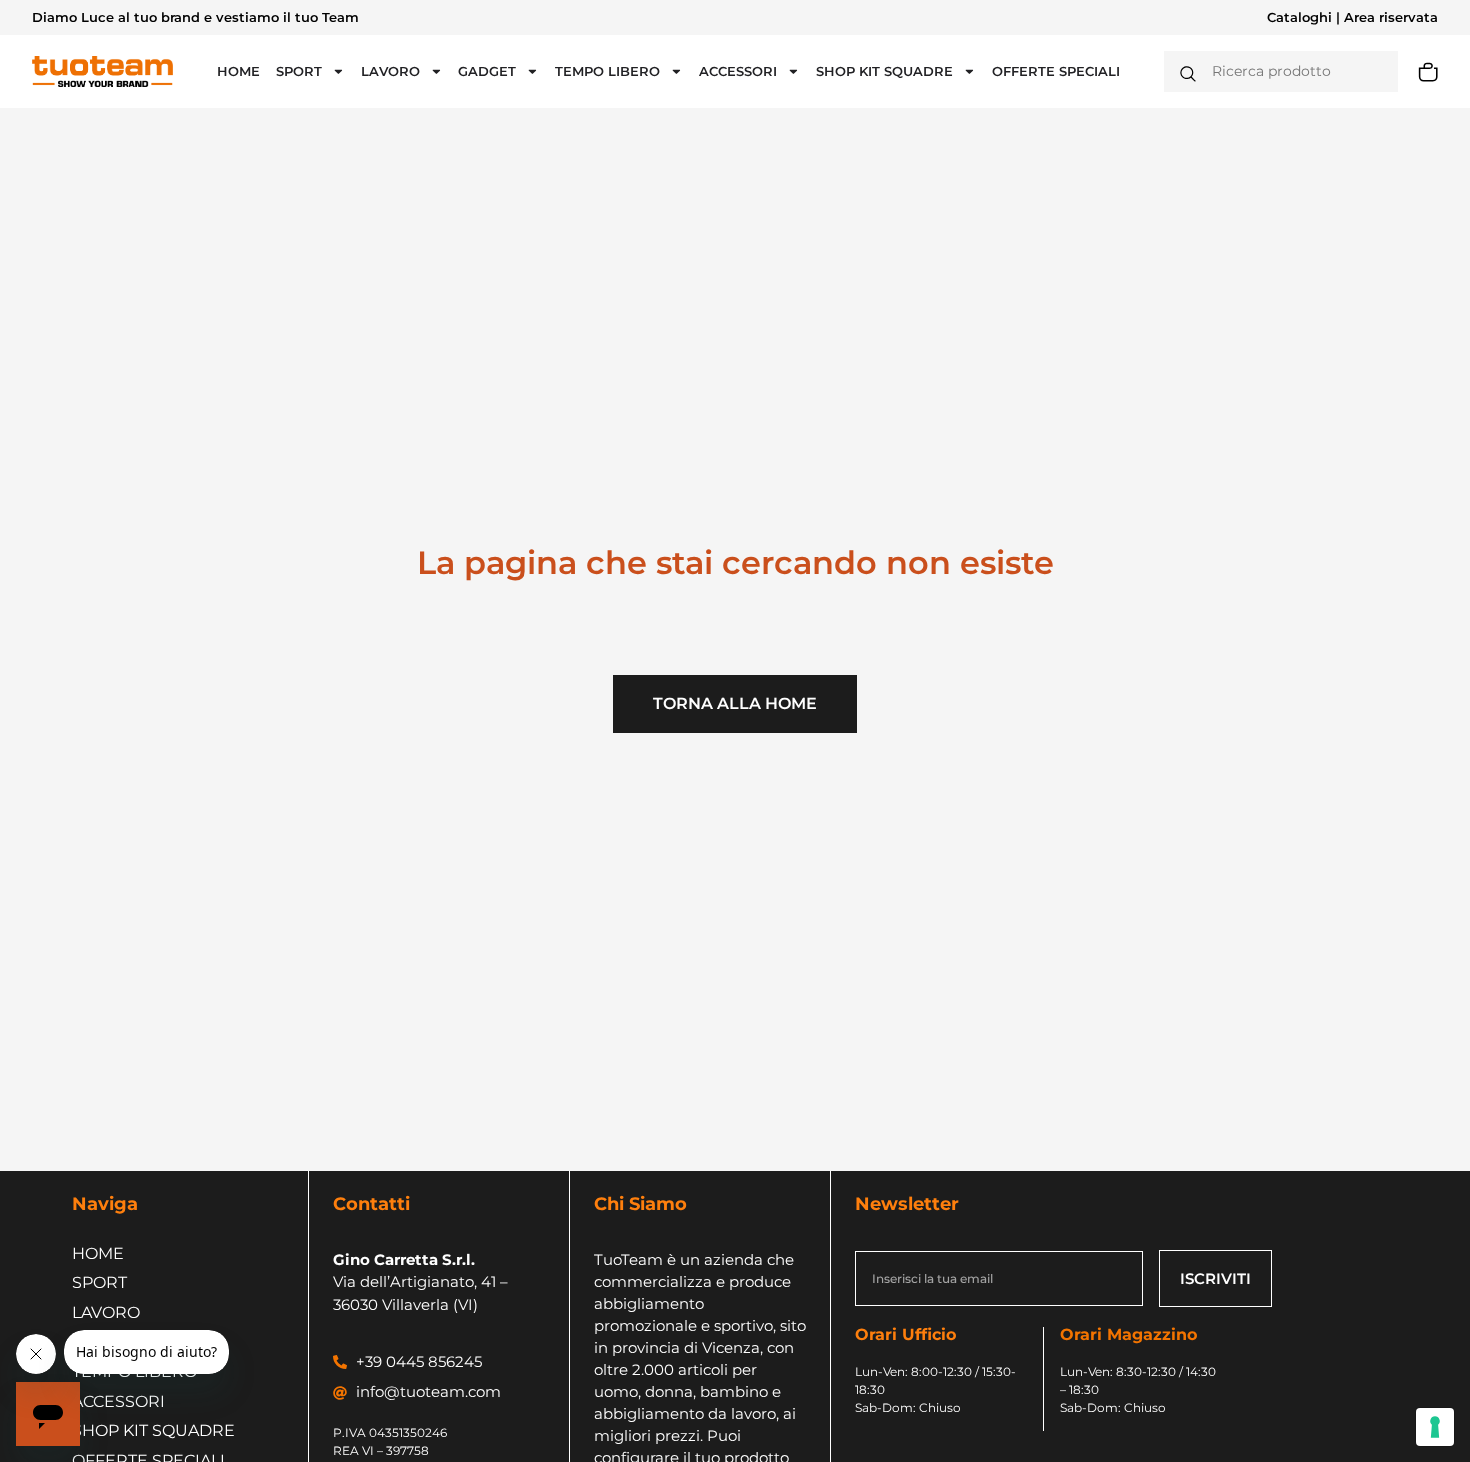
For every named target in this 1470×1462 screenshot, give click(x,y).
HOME (238, 71)
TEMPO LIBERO (607, 71)
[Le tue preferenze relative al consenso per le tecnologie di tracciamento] (1435, 1427)
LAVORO (390, 71)
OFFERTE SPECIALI (1056, 71)
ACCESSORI (738, 71)
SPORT (299, 71)
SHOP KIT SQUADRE (884, 71)
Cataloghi (1299, 17)
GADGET (487, 71)
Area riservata (1391, 17)
